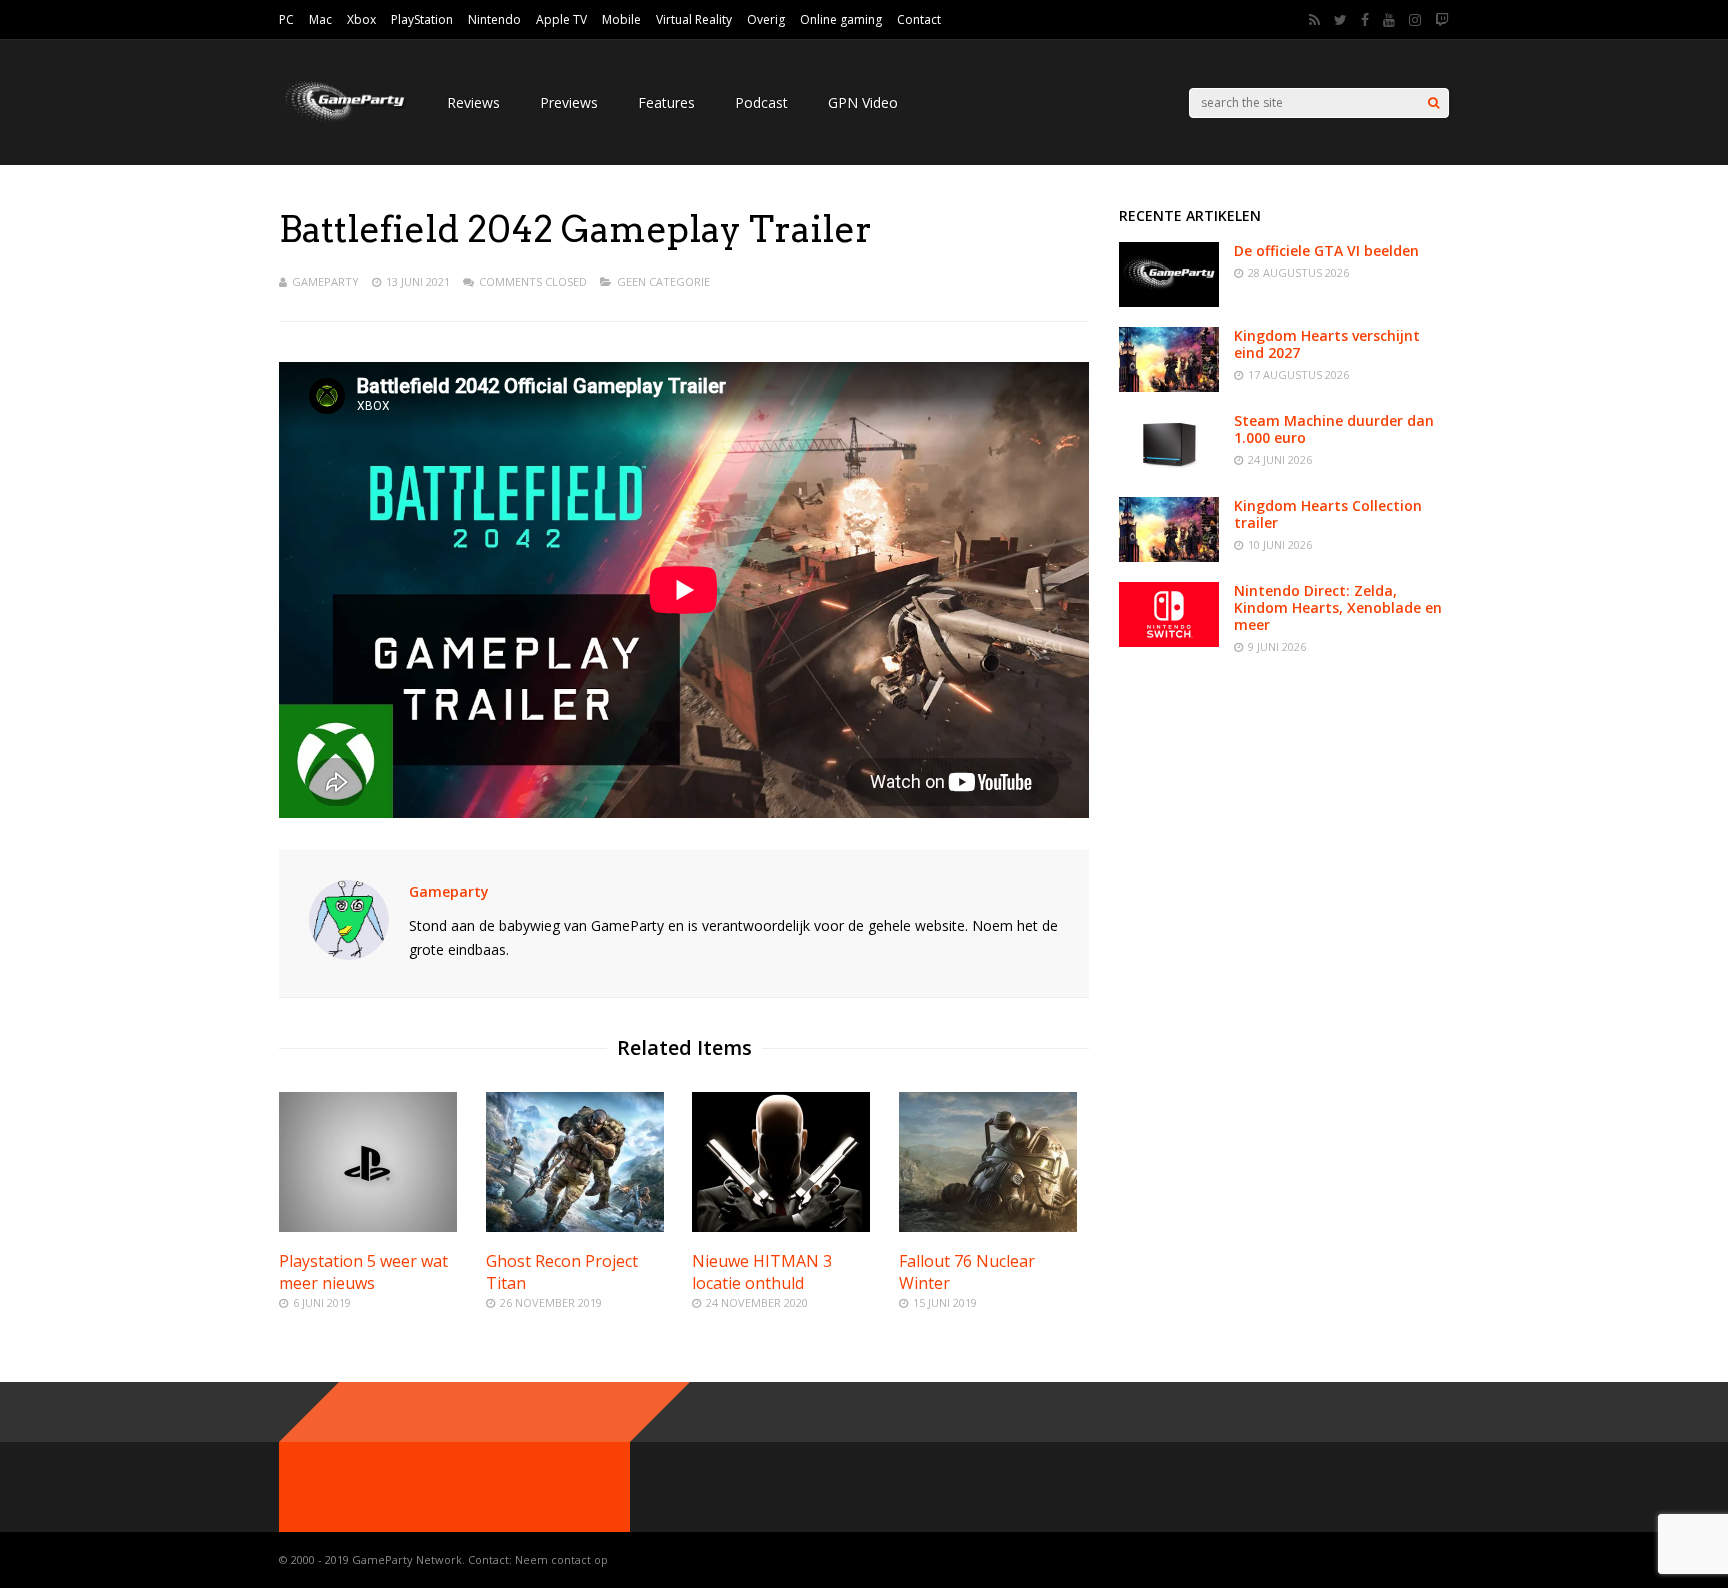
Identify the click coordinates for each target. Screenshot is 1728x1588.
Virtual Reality (694, 19)
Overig (766, 19)
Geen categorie (663, 281)
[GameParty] (343, 120)
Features (666, 102)
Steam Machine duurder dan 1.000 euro (1334, 429)
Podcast (761, 102)
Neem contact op (561, 1559)
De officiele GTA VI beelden (1326, 250)
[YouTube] (1389, 20)
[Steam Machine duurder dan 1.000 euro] (1169, 471)
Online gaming (841, 19)
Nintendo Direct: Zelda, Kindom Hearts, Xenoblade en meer (1338, 607)
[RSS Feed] (1314, 20)
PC (286, 19)
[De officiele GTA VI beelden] (1169, 301)
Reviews (473, 102)
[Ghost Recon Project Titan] (575, 1226)
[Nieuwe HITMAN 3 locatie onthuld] (781, 1226)
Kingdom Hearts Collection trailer (1328, 514)
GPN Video (863, 102)
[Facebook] (1365, 20)
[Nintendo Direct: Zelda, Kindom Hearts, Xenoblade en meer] (1169, 641)
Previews (569, 102)
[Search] (1433, 103)
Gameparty (325, 281)
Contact (919, 19)
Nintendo (494, 19)
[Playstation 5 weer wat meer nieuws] (368, 1226)
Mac (320, 19)
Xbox (361, 19)
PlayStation (422, 19)
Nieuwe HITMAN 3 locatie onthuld (762, 1272)
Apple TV (561, 19)
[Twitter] (1340, 20)
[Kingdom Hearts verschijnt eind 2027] (1169, 386)
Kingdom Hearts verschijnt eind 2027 (1327, 344)
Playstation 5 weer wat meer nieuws (363, 1272)
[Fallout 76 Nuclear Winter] (988, 1226)
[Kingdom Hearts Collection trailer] (1169, 556)
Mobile (621, 19)
